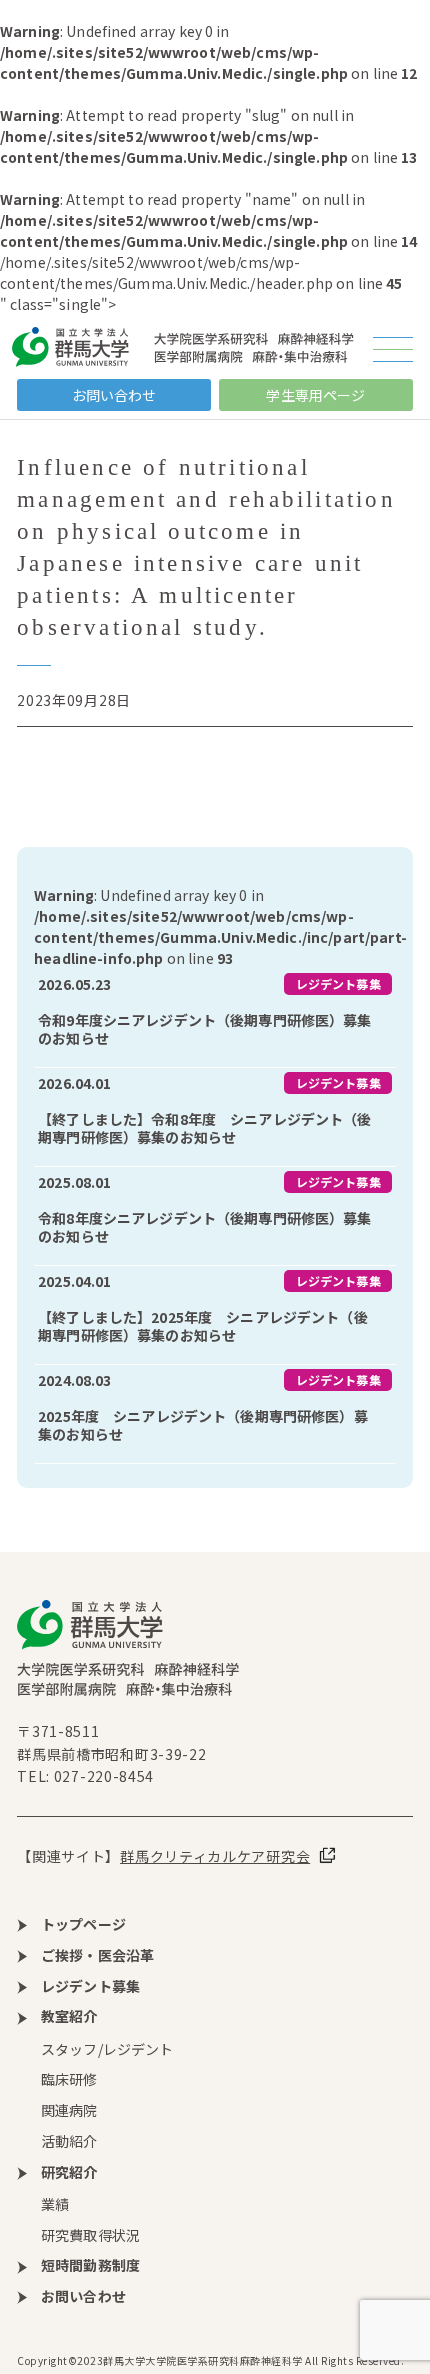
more (215, 1018)
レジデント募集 (338, 983)
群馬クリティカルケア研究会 (215, 1856)
